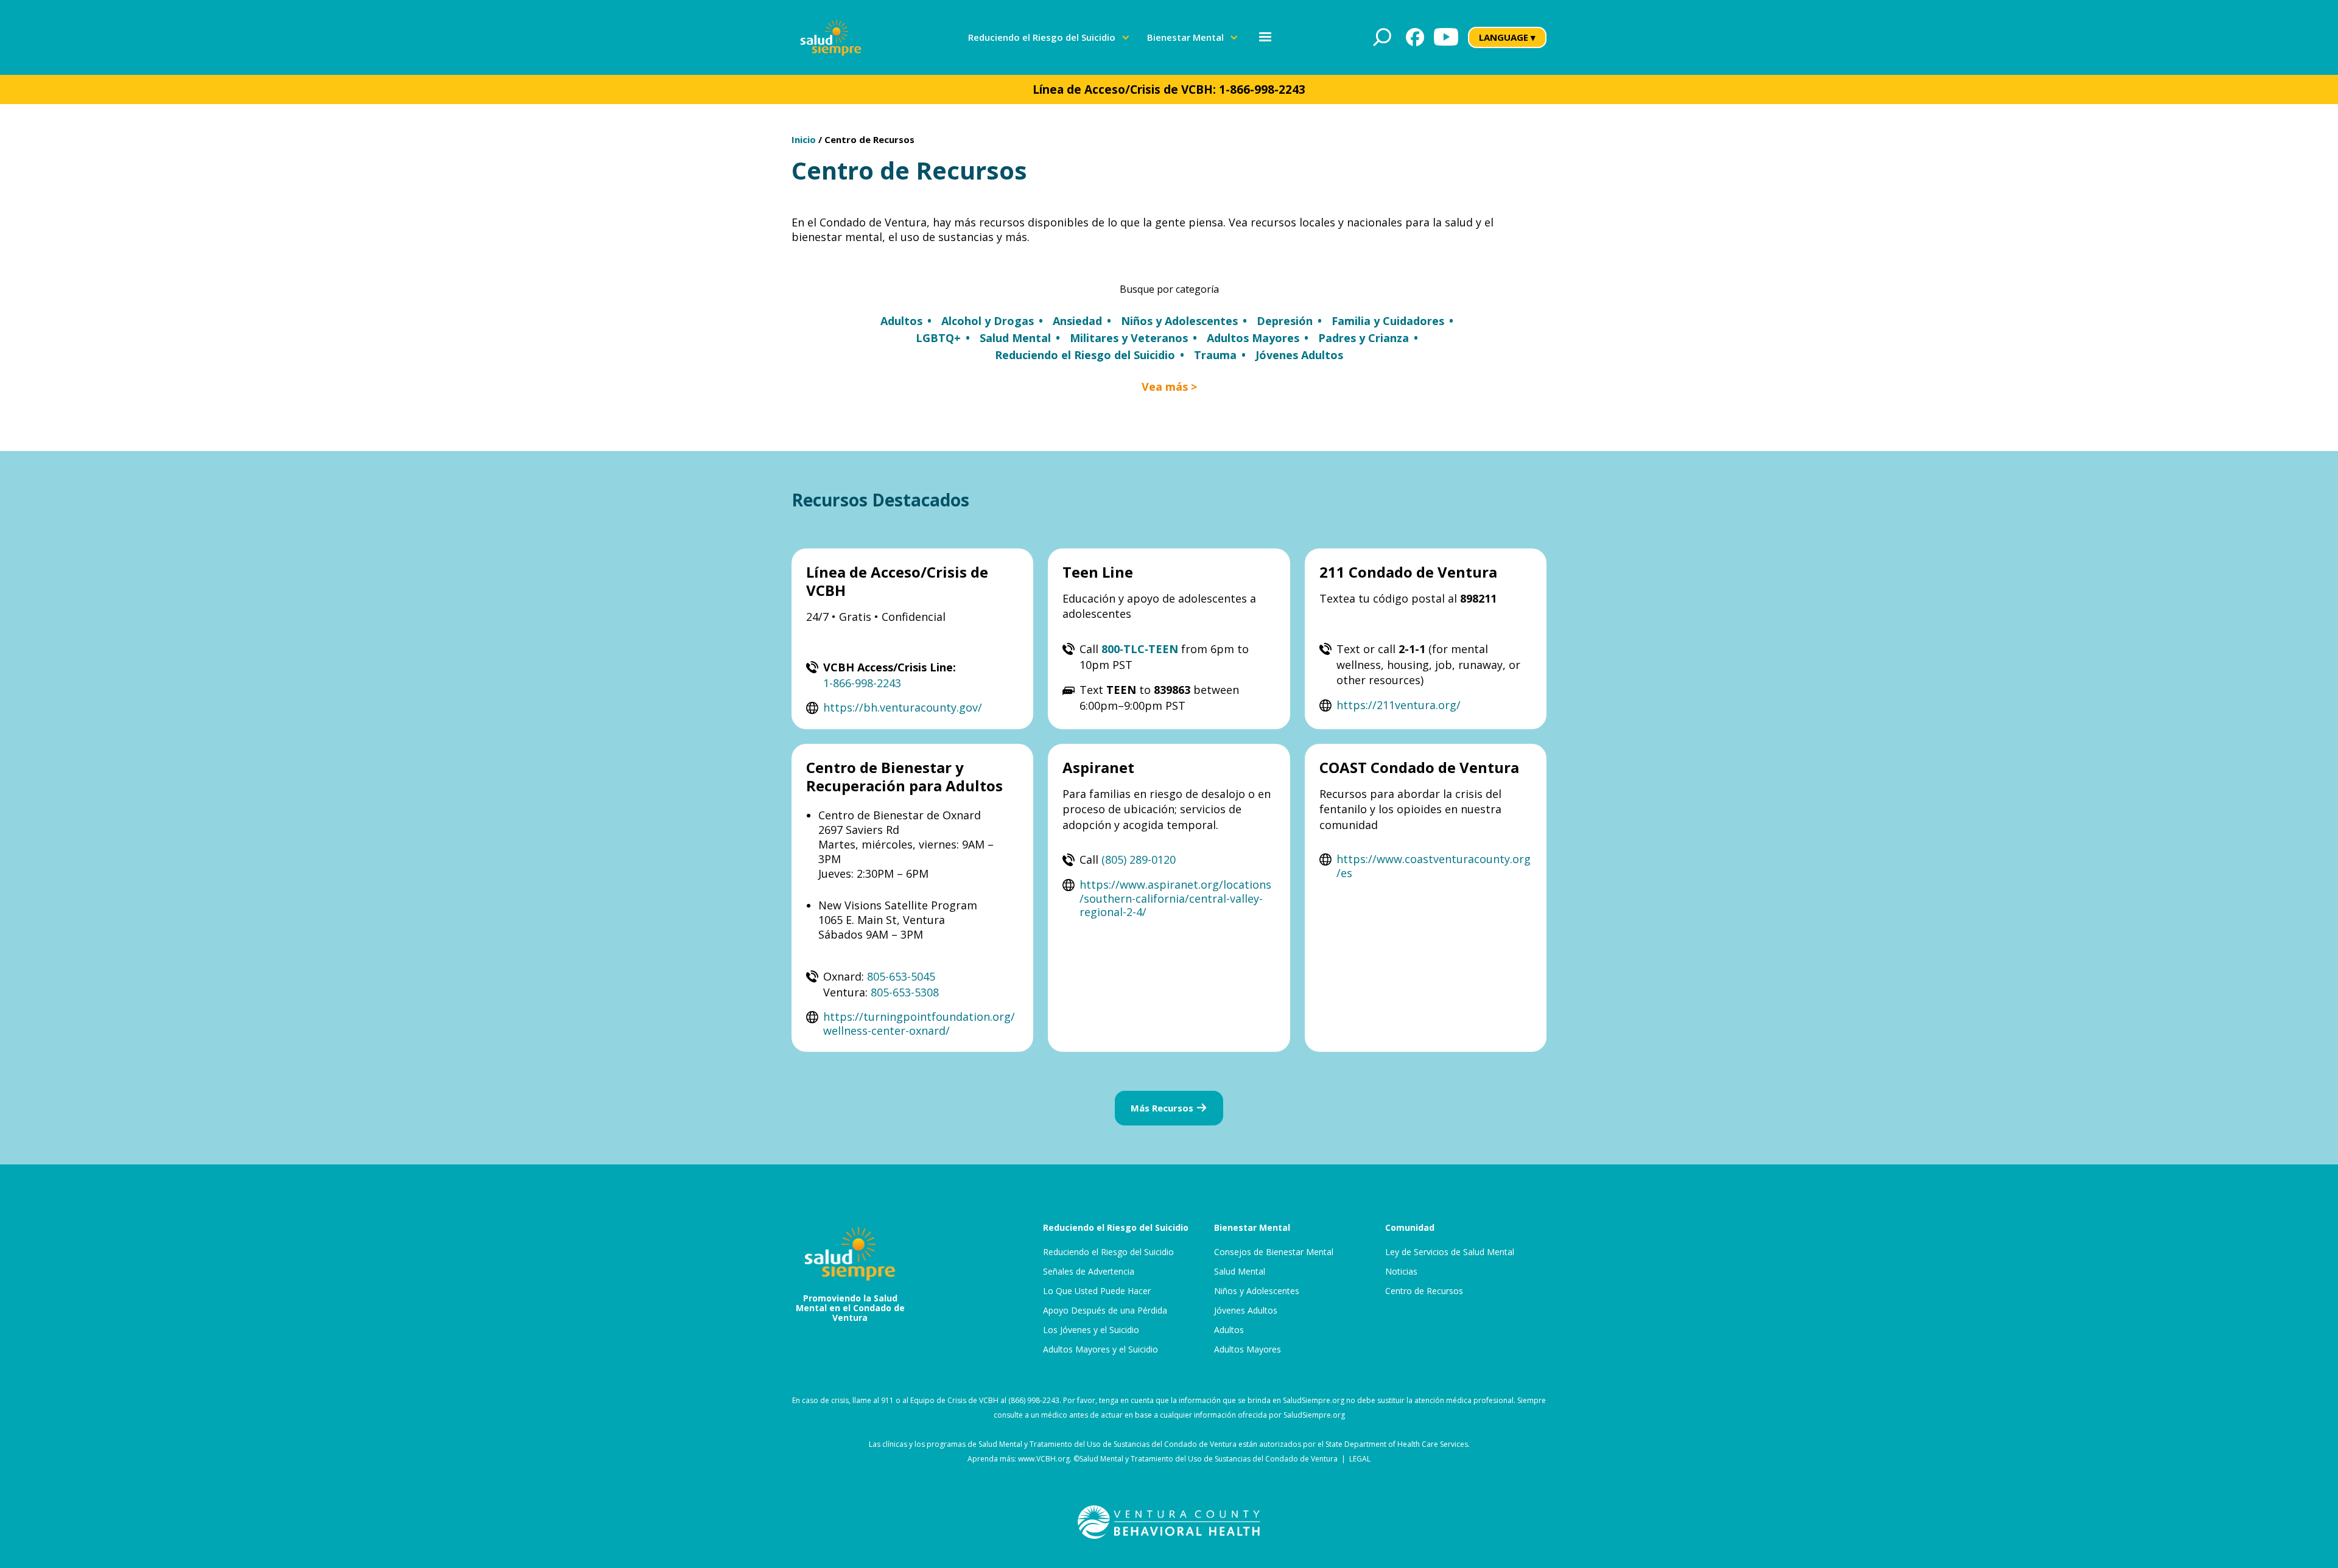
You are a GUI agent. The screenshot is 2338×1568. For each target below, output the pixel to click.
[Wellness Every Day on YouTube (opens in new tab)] (1446, 37)
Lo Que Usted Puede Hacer (1097, 1291)
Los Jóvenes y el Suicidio (1091, 1330)
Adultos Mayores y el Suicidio (1101, 1349)
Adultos (1229, 1330)
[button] (1049, 37)
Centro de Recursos (869, 139)
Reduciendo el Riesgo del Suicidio (1108, 1252)
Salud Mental (1240, 1272)
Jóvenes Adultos (1246, 1311)
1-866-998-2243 (1262, 89)
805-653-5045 (901, 976)
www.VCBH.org (1044, 1459)
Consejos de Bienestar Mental (1274, 1252)
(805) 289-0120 (1139, 859)
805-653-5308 (905, 992)
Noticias (1401, 1272)
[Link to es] (831, 37)
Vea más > (1169, 387)
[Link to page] (1169, 1522)
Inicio (804, 139)
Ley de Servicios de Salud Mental (1450, 1252)
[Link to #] (1382, 37)
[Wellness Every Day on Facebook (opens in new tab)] (1415, 37)
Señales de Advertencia (1089, 1272)
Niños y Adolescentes (1257, 1291)
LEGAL (1360, 1459)
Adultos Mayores (1248, 1349)
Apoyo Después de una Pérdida (1105, 1311)
